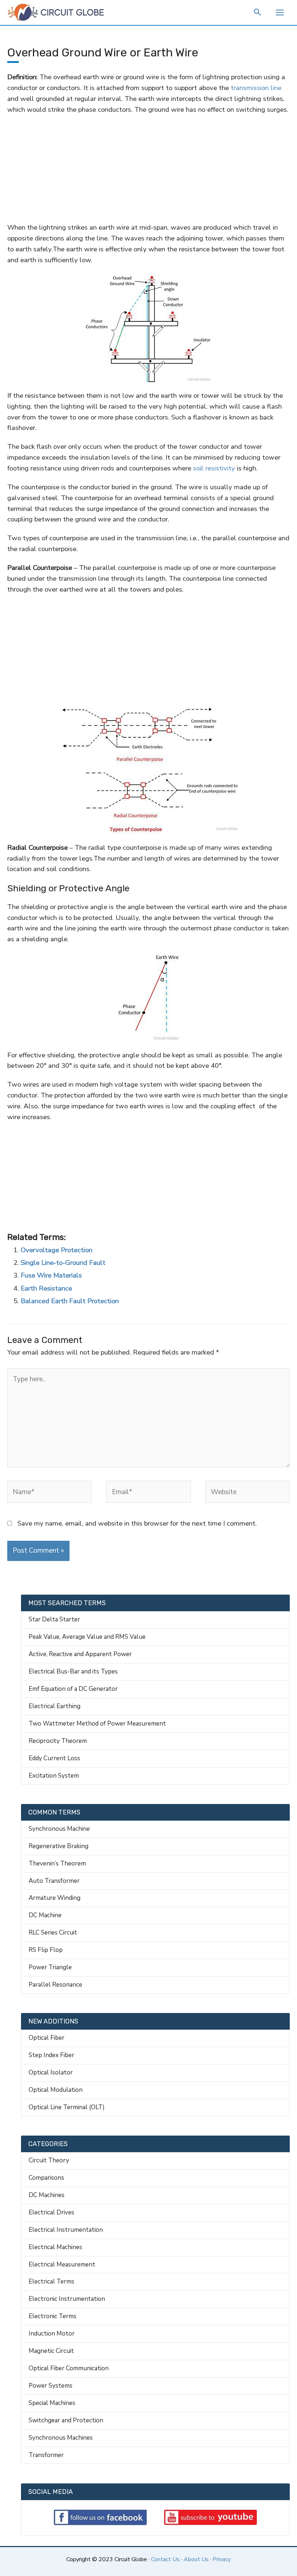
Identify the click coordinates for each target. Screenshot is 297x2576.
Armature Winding (55, 1898)
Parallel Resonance (55, 1985)
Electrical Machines (55, 2247)
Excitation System (54, 1776)
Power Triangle (50, 1967)
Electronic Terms (53, 2316)
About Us (196, 2559)
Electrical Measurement (62, 2264)
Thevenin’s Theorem (57, 1863)
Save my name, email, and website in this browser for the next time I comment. (137, 1523)
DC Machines (47, 2195)
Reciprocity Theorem (58, 1741)
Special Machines (52, 2403)
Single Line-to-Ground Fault (63, 1263)
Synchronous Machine (59, 1829)
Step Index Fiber (51, 2055)
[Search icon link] (258, 13)
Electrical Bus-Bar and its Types (73, 1671)
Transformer (46, 2455)
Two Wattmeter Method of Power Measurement (97, 1724)
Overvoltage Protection (57, 1250)
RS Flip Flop (46, 1950)
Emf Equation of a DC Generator (73, 1689)
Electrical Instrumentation (66, 2230)
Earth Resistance (46, 1288)
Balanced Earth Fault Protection (70, 1301)
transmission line (255, 88)
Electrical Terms (51, 2281)
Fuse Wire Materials (51, 1275)
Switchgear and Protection (66, 2420)
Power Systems (51, 2386)
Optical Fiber (47, 2038)
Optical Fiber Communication (69, 2368)
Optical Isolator (51, 2072)
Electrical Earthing (55, 1706)
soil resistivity (214, 468)
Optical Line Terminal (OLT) (67, 2107)
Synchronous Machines (61, 2438)
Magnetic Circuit (51, 2351)
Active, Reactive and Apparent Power (80, 1654)
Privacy (222, 2559)
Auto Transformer (54, 1881)
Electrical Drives (51, 2212)
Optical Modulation (56, 2090)
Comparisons (46, 2178)
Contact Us (165, 2559)
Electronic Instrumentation (67, 2299)
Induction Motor (52, 2334)
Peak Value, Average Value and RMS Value (87, 1637)
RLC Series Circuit (53, 1933)
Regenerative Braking (58, 1846)
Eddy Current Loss (54, 1758)
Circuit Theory (49, 2160)
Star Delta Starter (54, 1619)
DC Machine (45, 1915)
